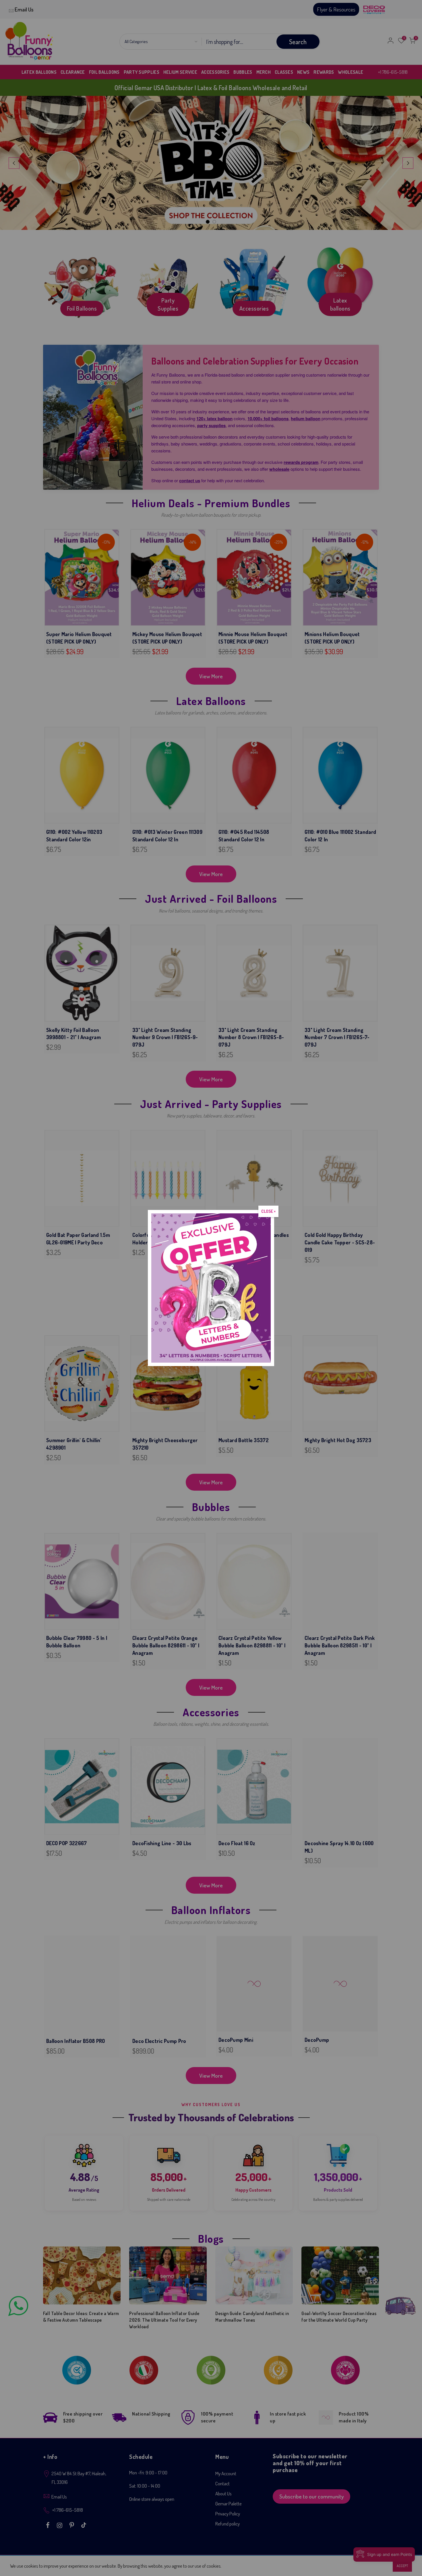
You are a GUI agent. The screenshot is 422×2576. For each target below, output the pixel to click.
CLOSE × (268, 1211)
